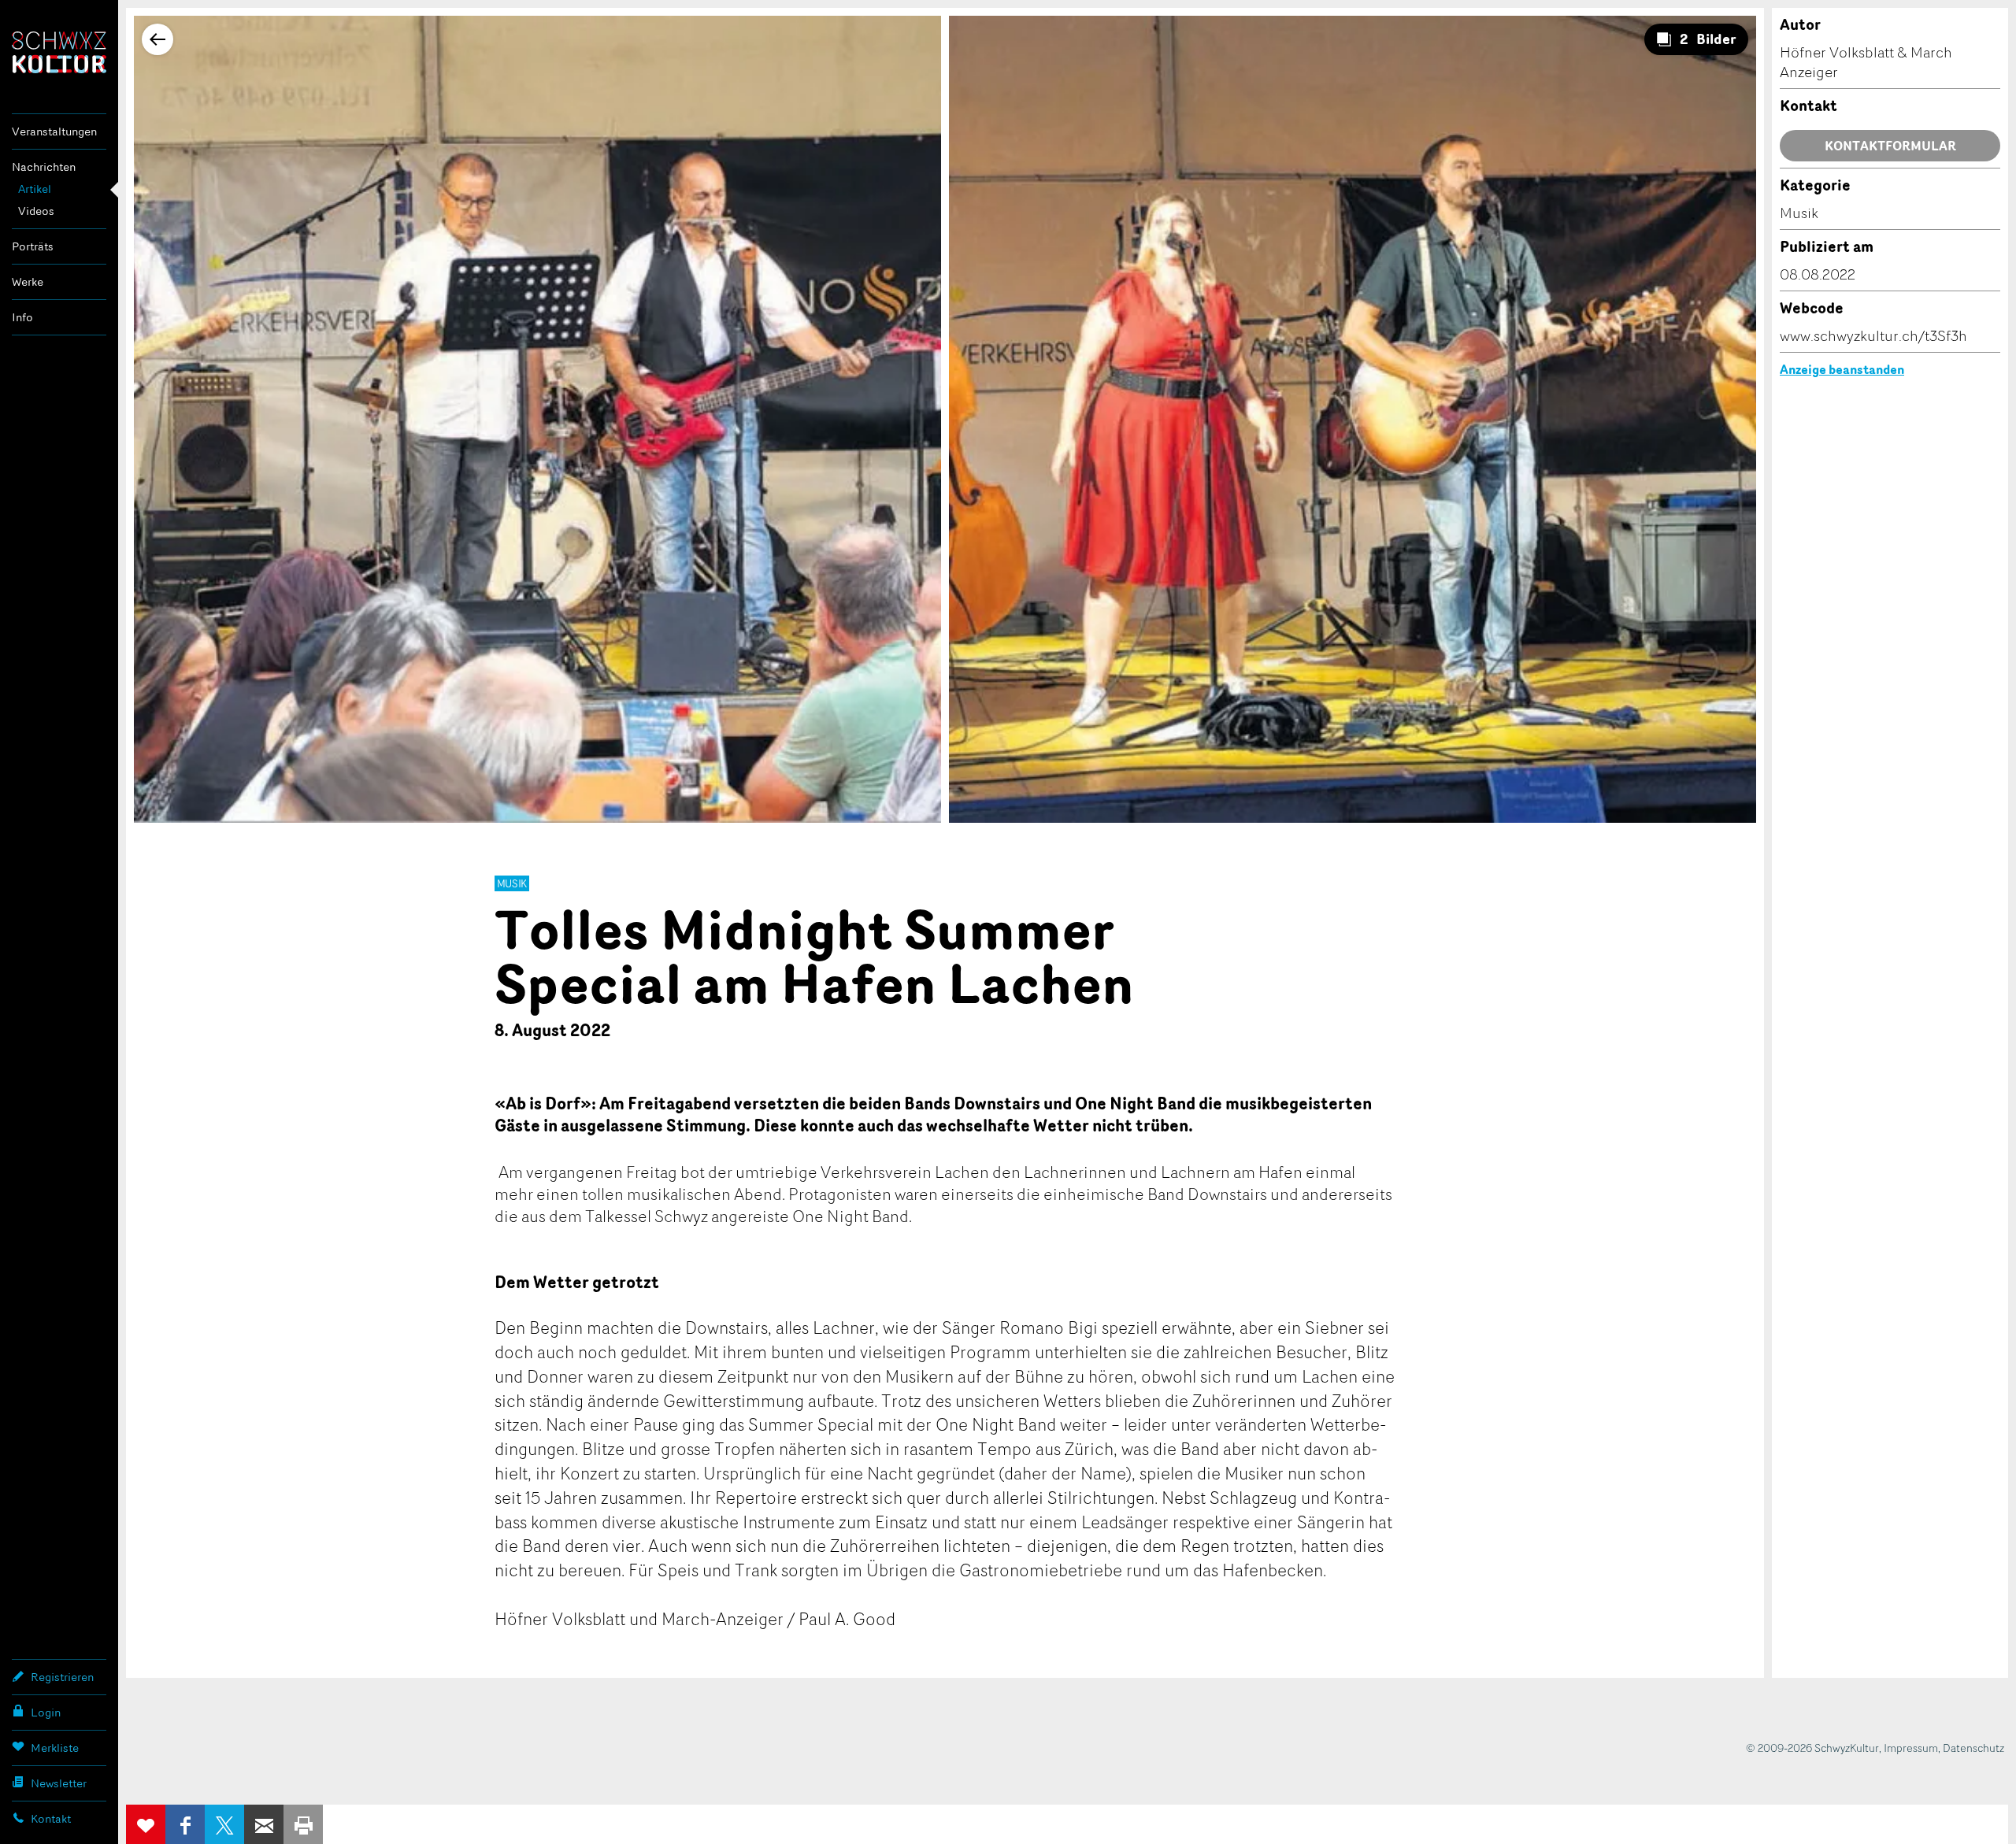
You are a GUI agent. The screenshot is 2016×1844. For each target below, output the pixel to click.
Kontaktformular (1890, 146)
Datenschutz (1973, 1748)
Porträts (33, 246)
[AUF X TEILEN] (224, 1824)
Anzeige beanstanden (1842, 369)
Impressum (1911, 1748)
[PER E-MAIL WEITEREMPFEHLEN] (264, 1824)
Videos (36, 211)
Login (46, 1712)
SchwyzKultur (59, 52)
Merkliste (55, 1748)
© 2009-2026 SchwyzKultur (1812, 1748)
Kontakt (51, 1818)
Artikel (35, 189)
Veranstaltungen (54, 131)
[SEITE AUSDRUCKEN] (303, 1824)
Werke (28, 281)
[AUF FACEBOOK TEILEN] (185, 1824)
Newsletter (59, 1783)
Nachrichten (44, 167)
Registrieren (62, 1677)
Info (22, 317)
